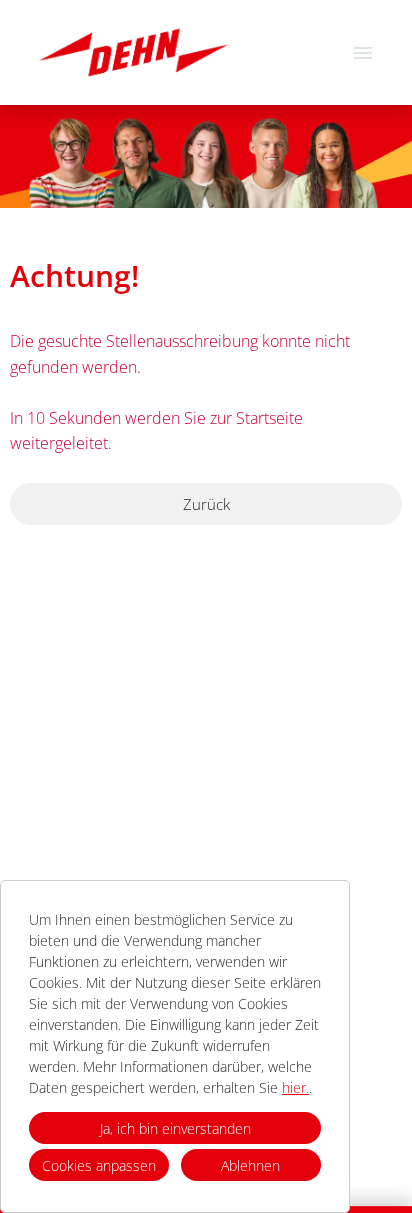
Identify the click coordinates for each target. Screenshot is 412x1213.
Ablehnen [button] (250, 1165)
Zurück (206, 504)
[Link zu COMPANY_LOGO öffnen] (133, 52)
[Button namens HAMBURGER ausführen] (363, 52)
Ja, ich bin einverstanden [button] (175, 1128)
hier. (295, 1087)
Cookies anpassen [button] (99, 1165)
